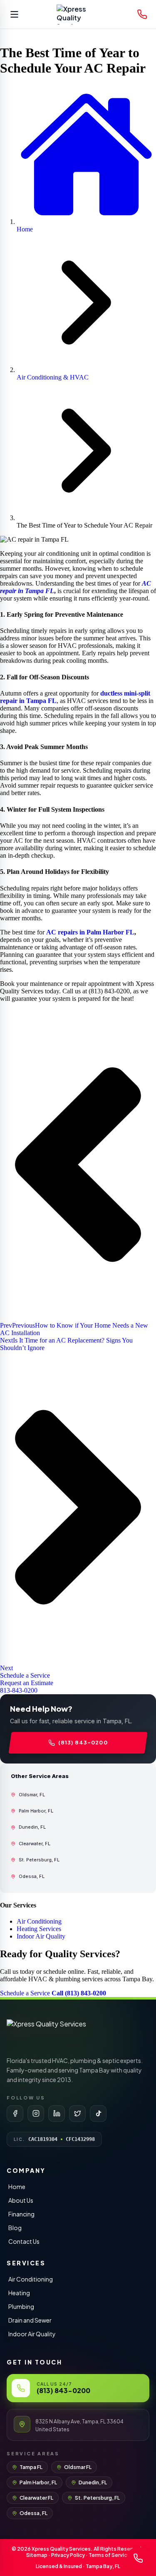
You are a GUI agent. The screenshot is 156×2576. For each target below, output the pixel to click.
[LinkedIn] (57, 2114)
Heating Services (39, 1929)
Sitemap (37, 2555)
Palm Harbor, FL (38, 2482)
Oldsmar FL (78, 2467)
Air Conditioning (39, 1921)
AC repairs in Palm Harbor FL (90, 932)
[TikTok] (98, 2114)
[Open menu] (14, 15)
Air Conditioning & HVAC (53, 377)
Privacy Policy (68, 2555)
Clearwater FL (36, 2498)
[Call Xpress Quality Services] (142, 15)
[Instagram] (36, 2114)
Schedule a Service (26, 1993)
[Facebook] (15, 2114)
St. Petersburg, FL (97, 2498)
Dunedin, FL (93, 2482)
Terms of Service (109, 2555)
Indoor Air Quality (41, 1936)
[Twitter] (77, 2114)
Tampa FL (31, 2467)
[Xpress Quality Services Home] (78, 15)
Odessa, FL (33, 2513)
